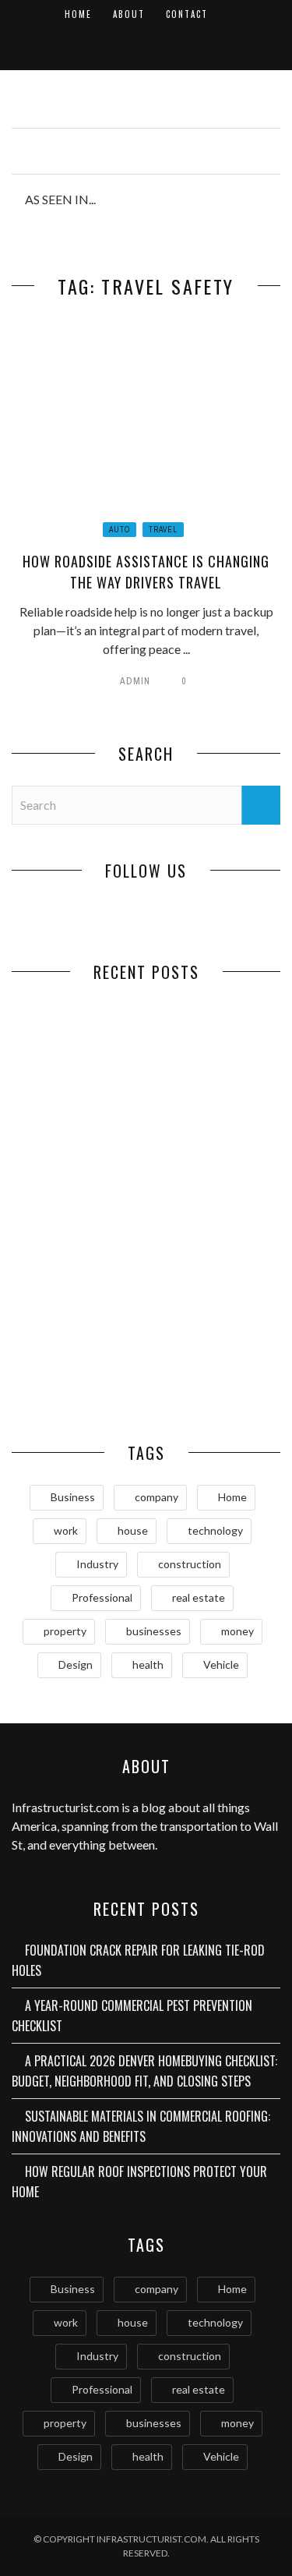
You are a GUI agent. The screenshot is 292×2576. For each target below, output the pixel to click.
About (129, 14)
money (237, 1631)
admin (135, 681)
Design (76, 1664)
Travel (163, 530)
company (157, 1497)
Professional (102, 1597)
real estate (199, 1597)
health (148, 1664)
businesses (154, 1631)
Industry (97, 1564)
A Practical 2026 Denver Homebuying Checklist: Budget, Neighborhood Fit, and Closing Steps (79, 1258)
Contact (187, 14)
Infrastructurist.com (65, 1807)
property (65, 1631)
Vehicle (221, 1664)
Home (78, 14)
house (133, 1530)
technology (215, 1530)
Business (73, 1497)
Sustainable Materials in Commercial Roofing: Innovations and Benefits (213, 1258)
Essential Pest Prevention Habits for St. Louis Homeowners (213, 1384)
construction (190, 1564)
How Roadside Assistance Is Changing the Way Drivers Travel (146, 572)
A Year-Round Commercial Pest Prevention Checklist (213, 1107)
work (66, 1530)
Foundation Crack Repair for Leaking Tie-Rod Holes (79, 1107)
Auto (120, 530)
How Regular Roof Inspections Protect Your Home (79, 1376)
